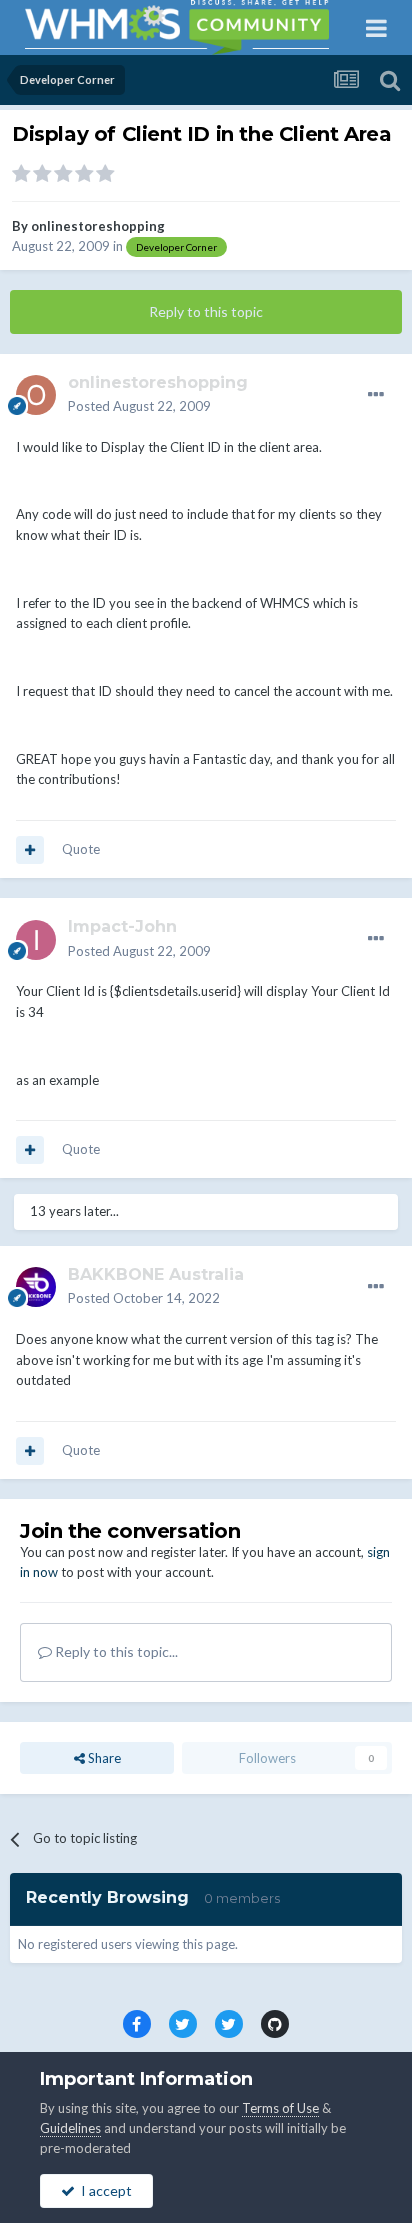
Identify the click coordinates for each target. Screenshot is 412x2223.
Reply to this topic (206, 311)
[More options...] (376, 395)
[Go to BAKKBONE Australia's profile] (36, 1287)
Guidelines (70, 2128)
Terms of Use (280, 2108)
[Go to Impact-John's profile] (36, 940)
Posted (139, 406)
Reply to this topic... (115, 1651)
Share (103, 1758)
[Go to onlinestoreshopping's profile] (36, 395)
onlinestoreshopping (98, 226)
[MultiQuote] (30, 850)
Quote (81, 849)
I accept (103, 2190)
